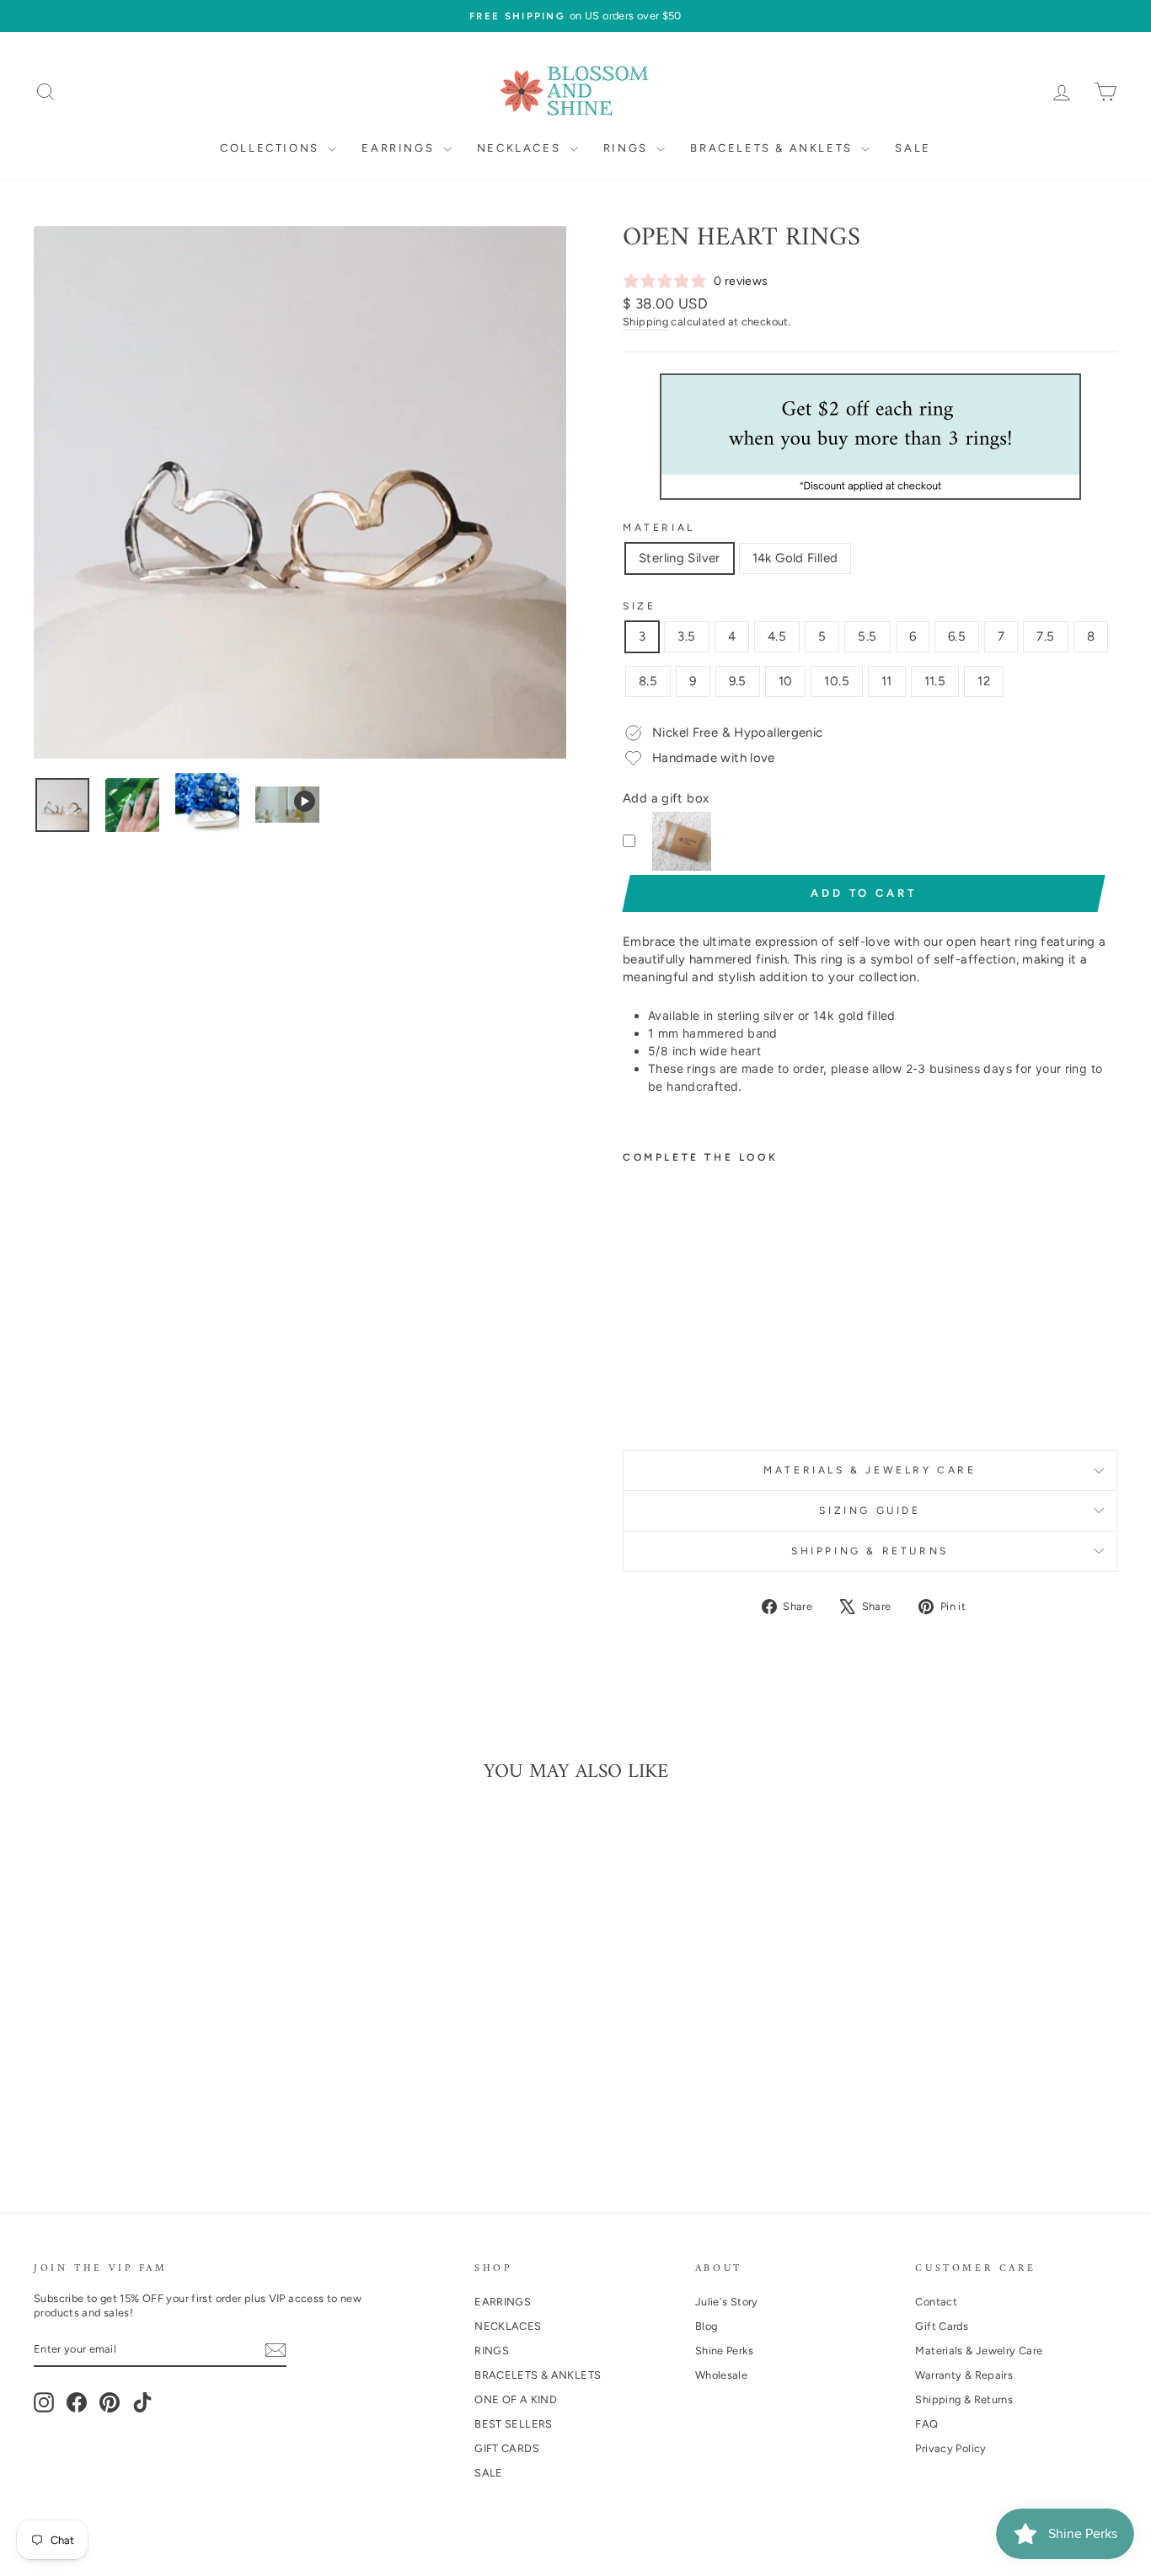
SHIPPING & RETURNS (870, 1551)
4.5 (777, 636)
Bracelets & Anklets (774, 148)
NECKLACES (508, 2326)
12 (984, 681)
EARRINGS (503, 2302)
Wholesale (721, 2375)
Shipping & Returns (964, 2399)
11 (887, 681)
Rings (628, 148)
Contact (936, 2302)
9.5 (738, 681)
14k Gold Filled (795, 558)
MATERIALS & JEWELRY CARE (870, 1470)
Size (639, 606)
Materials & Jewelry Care (979, 2351)
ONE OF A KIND (516, 2399)
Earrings (400, 148)
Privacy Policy (950, 2448)
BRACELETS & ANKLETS (538, 2375)
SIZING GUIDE (870, 1511)
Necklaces (521, 148)
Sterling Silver (680, 558)
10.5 (837, 681)
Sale (913, 148)
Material (659, 528)
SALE (489, 2473)
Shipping (645, 322)
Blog (707, 2326)
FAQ (926, 2424)
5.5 (867, 636)
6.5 (957, 636)
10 (786, 681)
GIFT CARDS (507, 2448)
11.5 (935, 681)
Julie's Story (727, 2302)
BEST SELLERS (514, 2424)
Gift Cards (942, 2326)
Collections (272, 148)
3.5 (686, 636)
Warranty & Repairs (964, 2375)
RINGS (492, 2351)
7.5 (1045, 636)
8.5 (648, 681)
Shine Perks (724, 2351)
